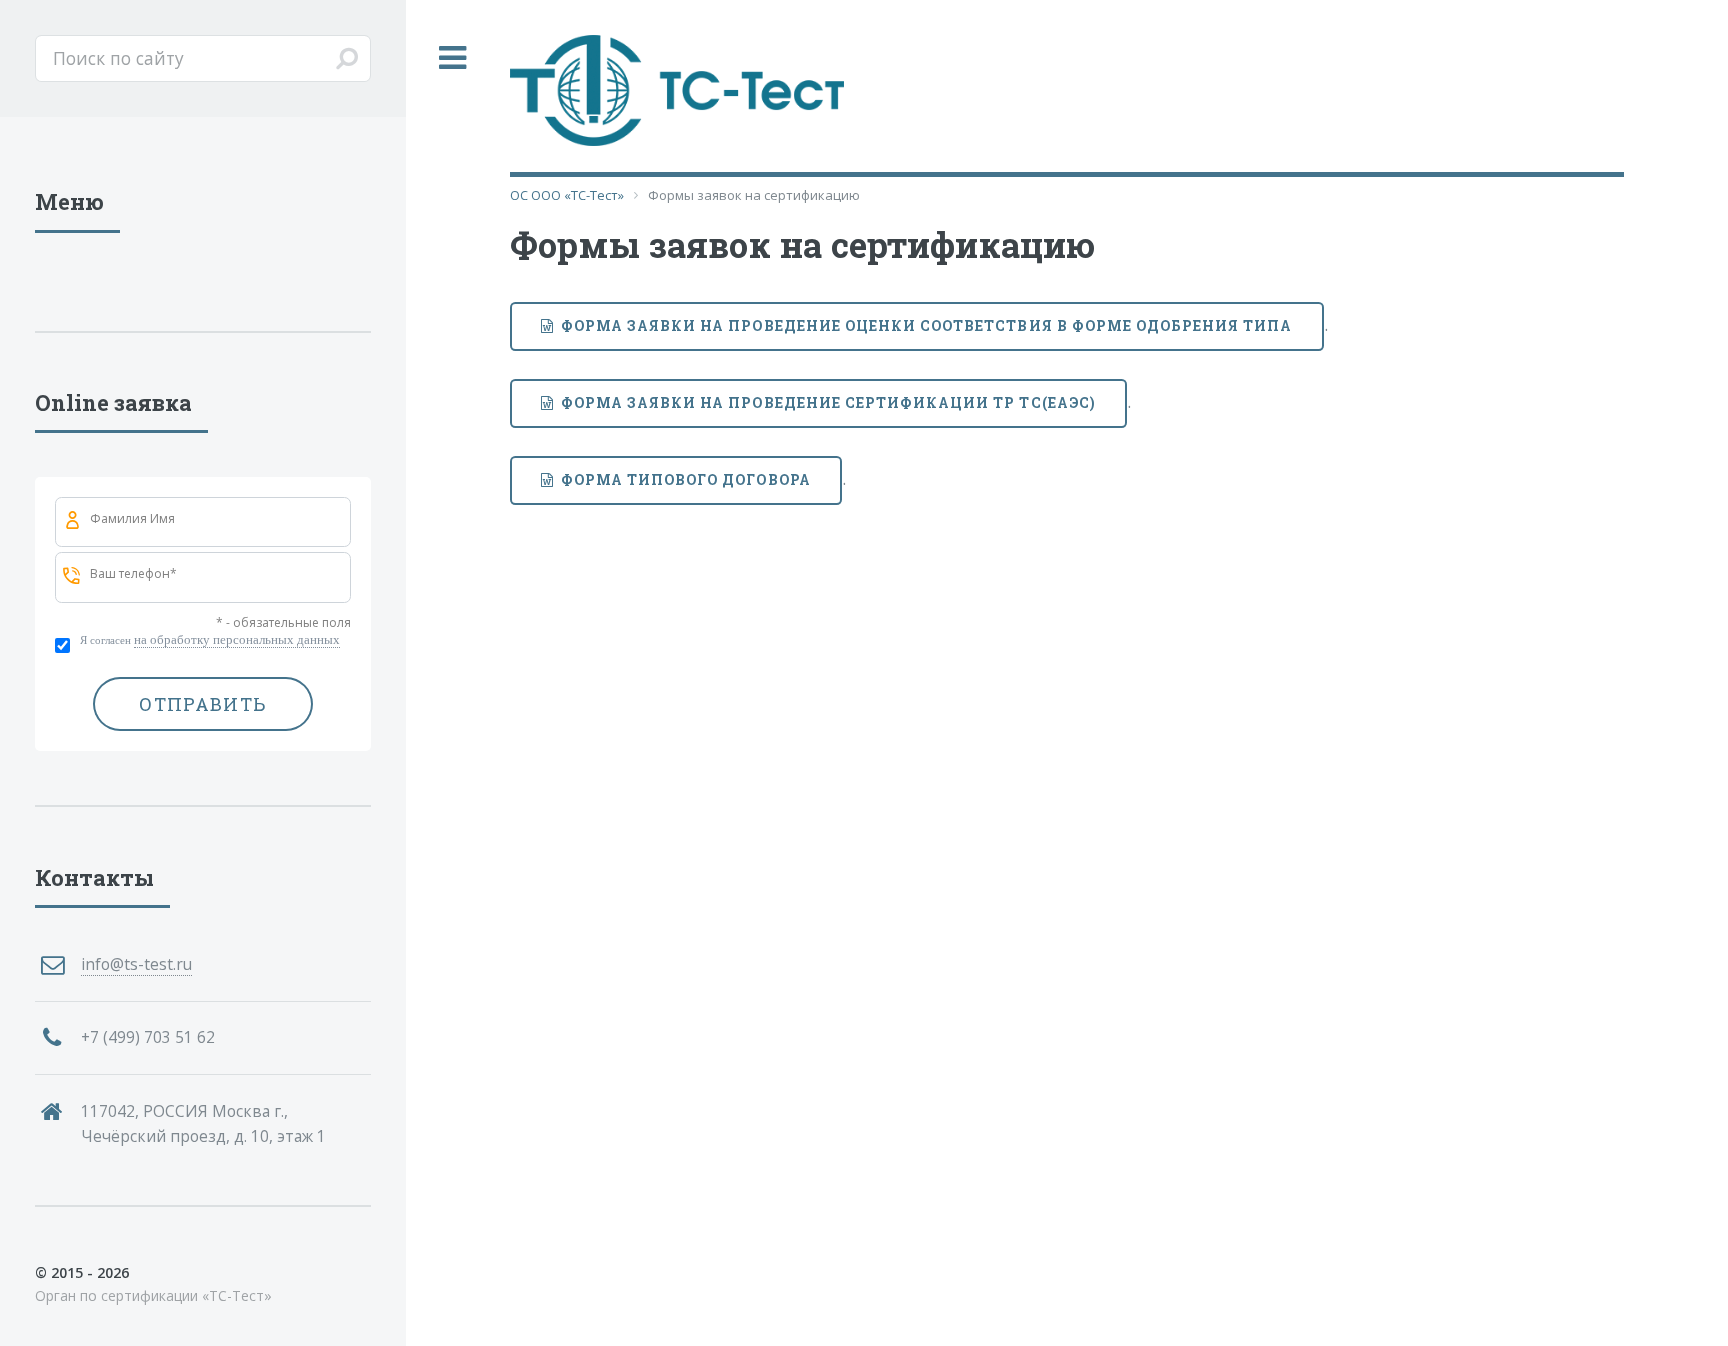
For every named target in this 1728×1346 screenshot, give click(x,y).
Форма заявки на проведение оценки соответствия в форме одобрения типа (927, 325)
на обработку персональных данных (237, 639)
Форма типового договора (686, 479)
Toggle (453, 58)
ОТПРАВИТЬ (202, 704)
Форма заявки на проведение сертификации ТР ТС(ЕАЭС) (828, 402)
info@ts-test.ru (136, 964)
